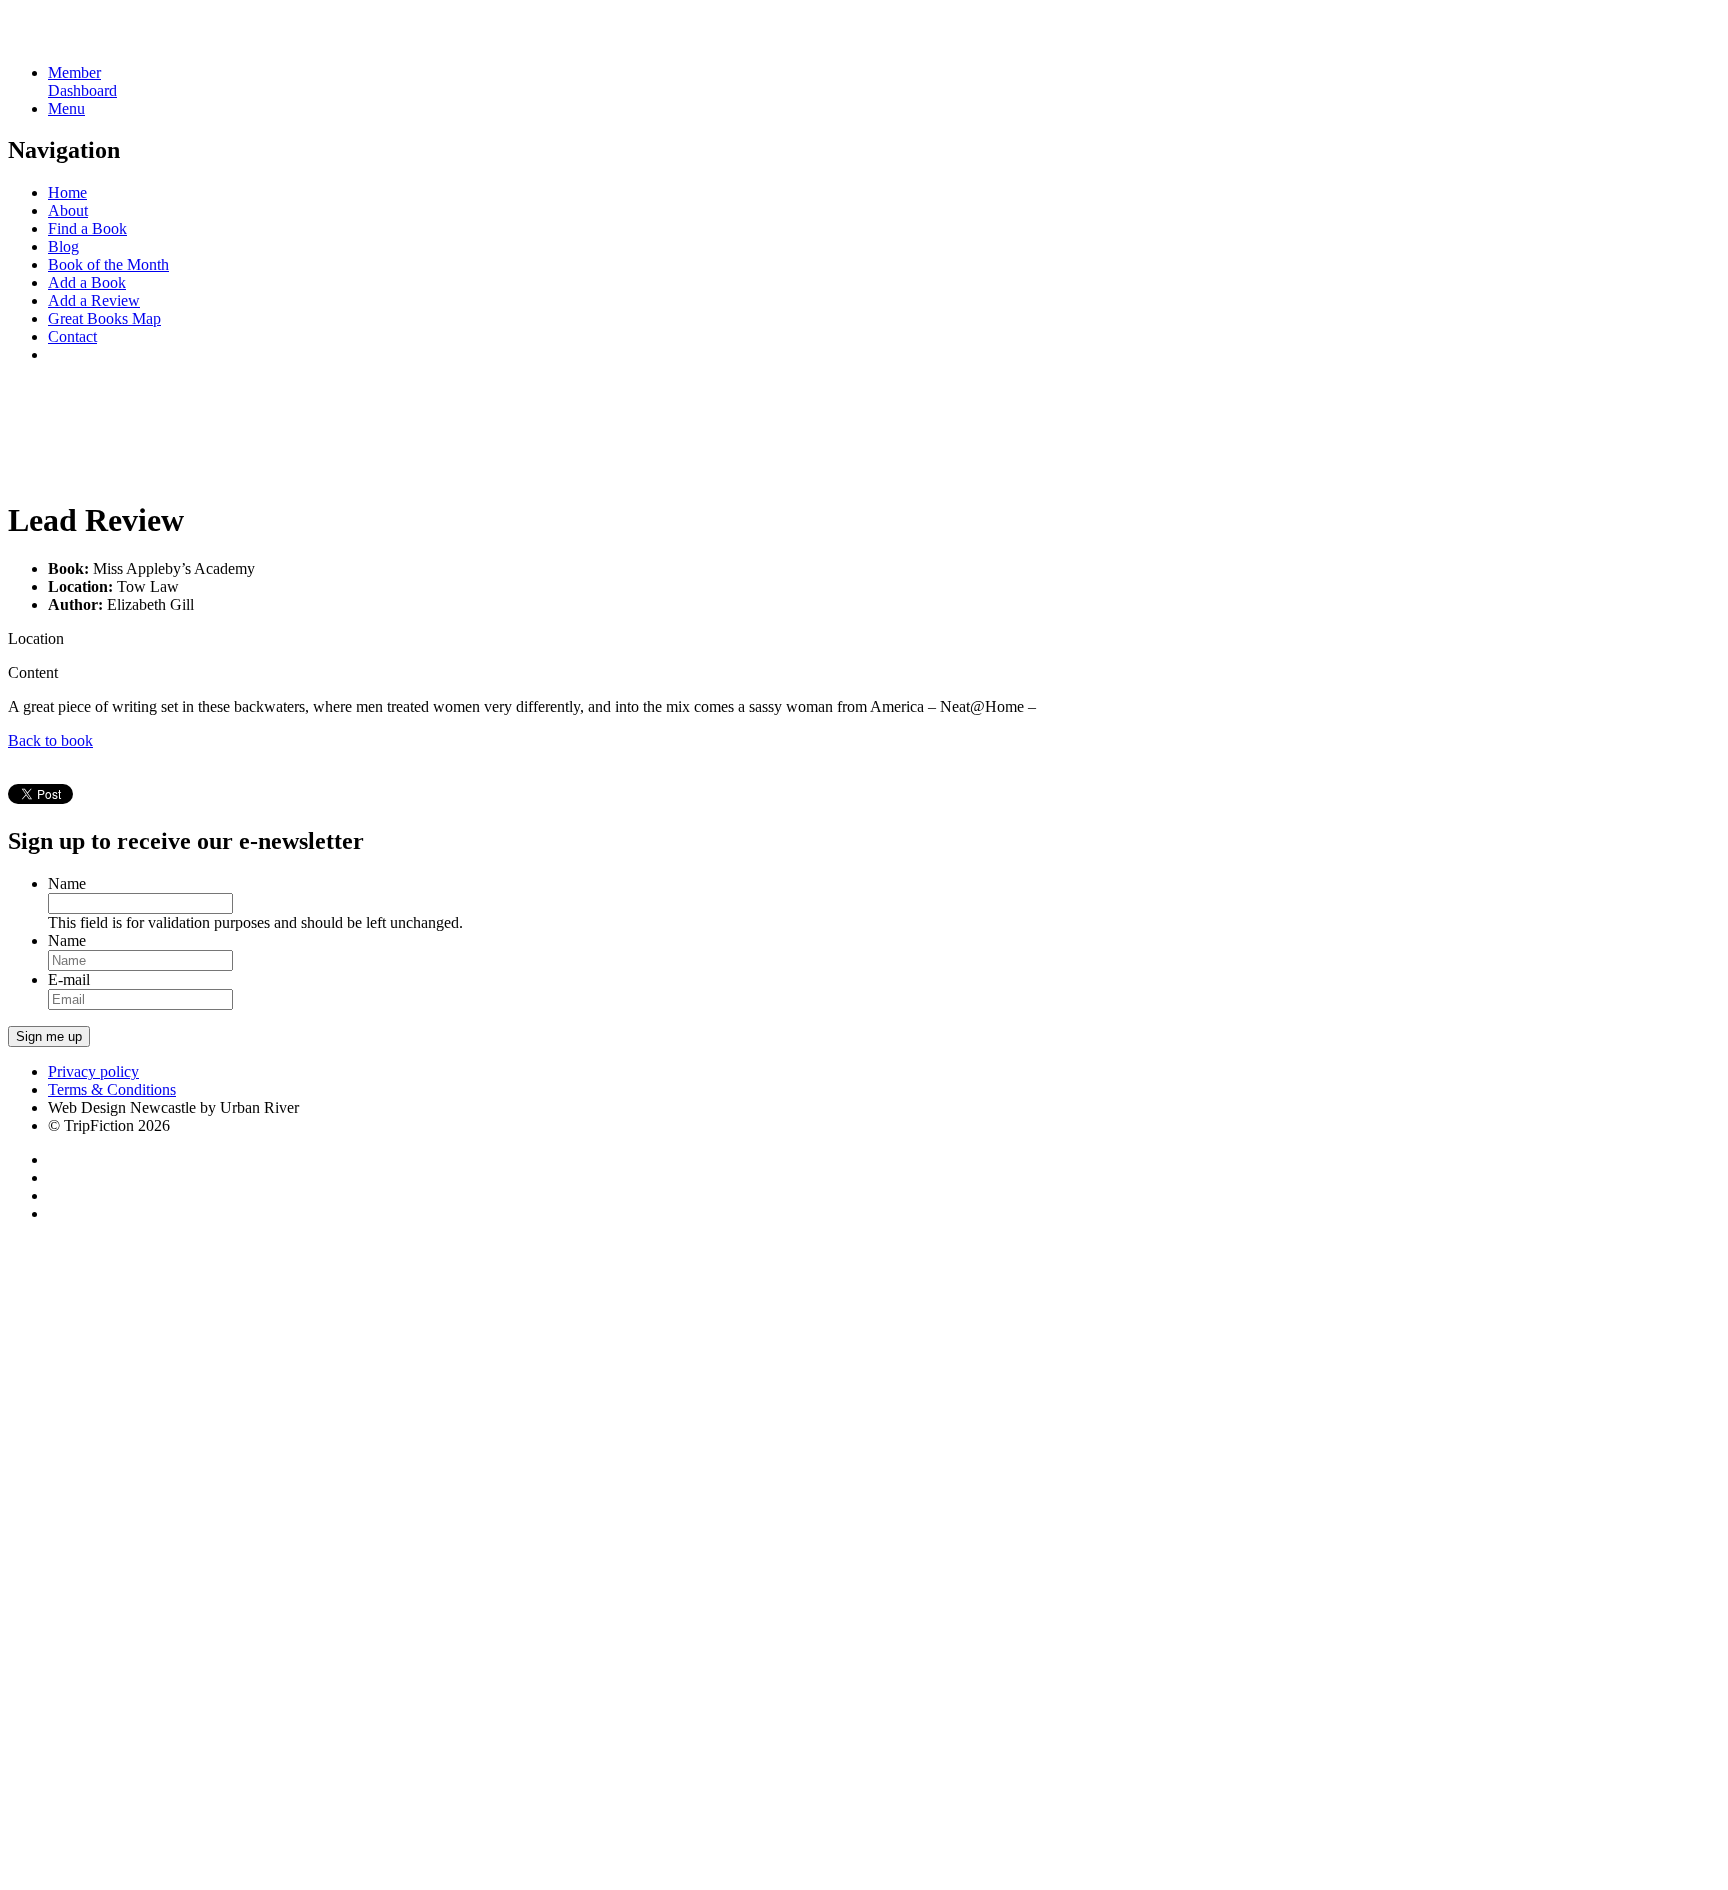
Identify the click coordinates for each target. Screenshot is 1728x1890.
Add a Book (87, 282)
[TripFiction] (104, 38)
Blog (63, 246)
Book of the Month (108, 264)
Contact (72, 336)
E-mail (69, 979)
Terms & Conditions (112, 1089)
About (68, 210)
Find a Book (87, 228)
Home (67, 192)
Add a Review (94, 300)
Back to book (50, 740)
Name (67, 883)
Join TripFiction (728, 1703)
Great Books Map (104, 318)
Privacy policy (93, 1071)
